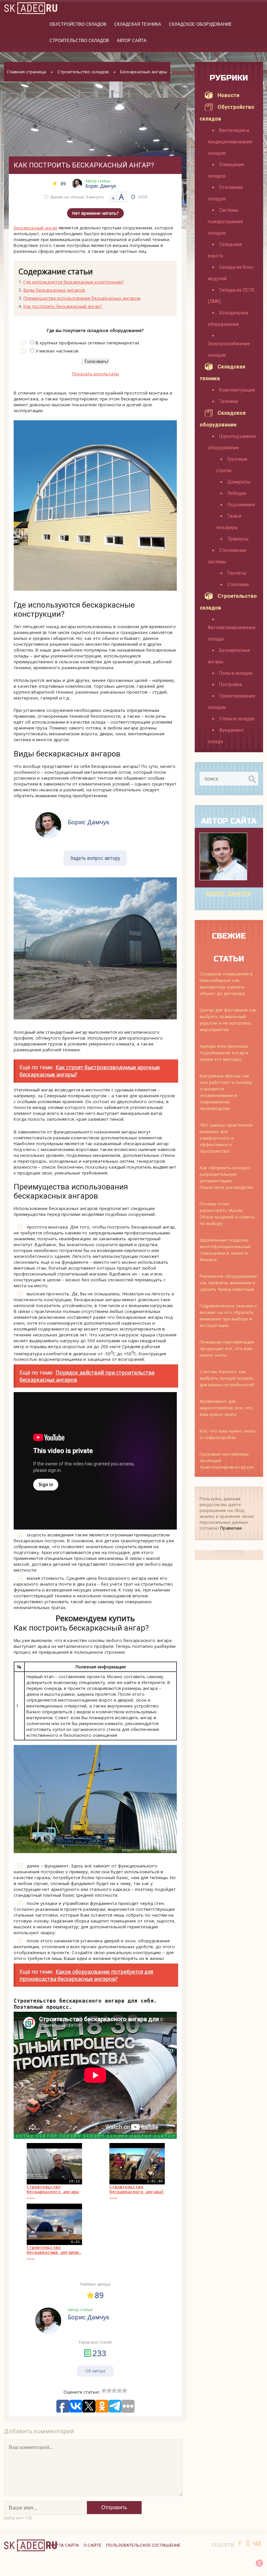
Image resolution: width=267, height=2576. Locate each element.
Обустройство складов (78, 24)
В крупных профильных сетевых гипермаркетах (87, 343)
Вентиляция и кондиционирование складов (230, 142)
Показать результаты (95, 374)
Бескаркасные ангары (144, 72)
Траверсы (238, 539)
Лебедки (237, 493)
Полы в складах (236, 673)
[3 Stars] (114, 2391)
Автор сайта (132, 41)
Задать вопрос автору (95, 858)
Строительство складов (79, 41)
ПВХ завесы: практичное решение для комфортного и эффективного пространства (226, 1138)
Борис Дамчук (229, 894)
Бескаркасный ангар (35, 228)
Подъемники (241, 505)
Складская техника (138, 24)
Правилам (231, 1528)
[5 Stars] (125, 2391)
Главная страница (27, 72)
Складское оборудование (200, 24)
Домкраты (239, 482)
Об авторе (95, 2371)
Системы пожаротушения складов (225, 222)
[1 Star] (104, 2391)
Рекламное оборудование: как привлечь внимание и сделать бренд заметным (229, 1283)
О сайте (92, 2545)
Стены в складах (237, 719)
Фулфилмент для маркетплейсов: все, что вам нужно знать (226, 1408)
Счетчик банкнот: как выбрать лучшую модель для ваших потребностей (227, 1378)
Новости (228, 95)
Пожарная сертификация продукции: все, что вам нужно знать (227, 1348)
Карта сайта (64, 2545)
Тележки (229, 401)
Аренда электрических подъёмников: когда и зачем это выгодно (224, 1053)
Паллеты (237, 573)
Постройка (231, 684)
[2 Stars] (109, 2391)
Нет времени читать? (95, 213)
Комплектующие (237, 390)
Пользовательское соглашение (143, 2545)
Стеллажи (238, 584)
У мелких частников (57, 351)
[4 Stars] (119, 2391)
